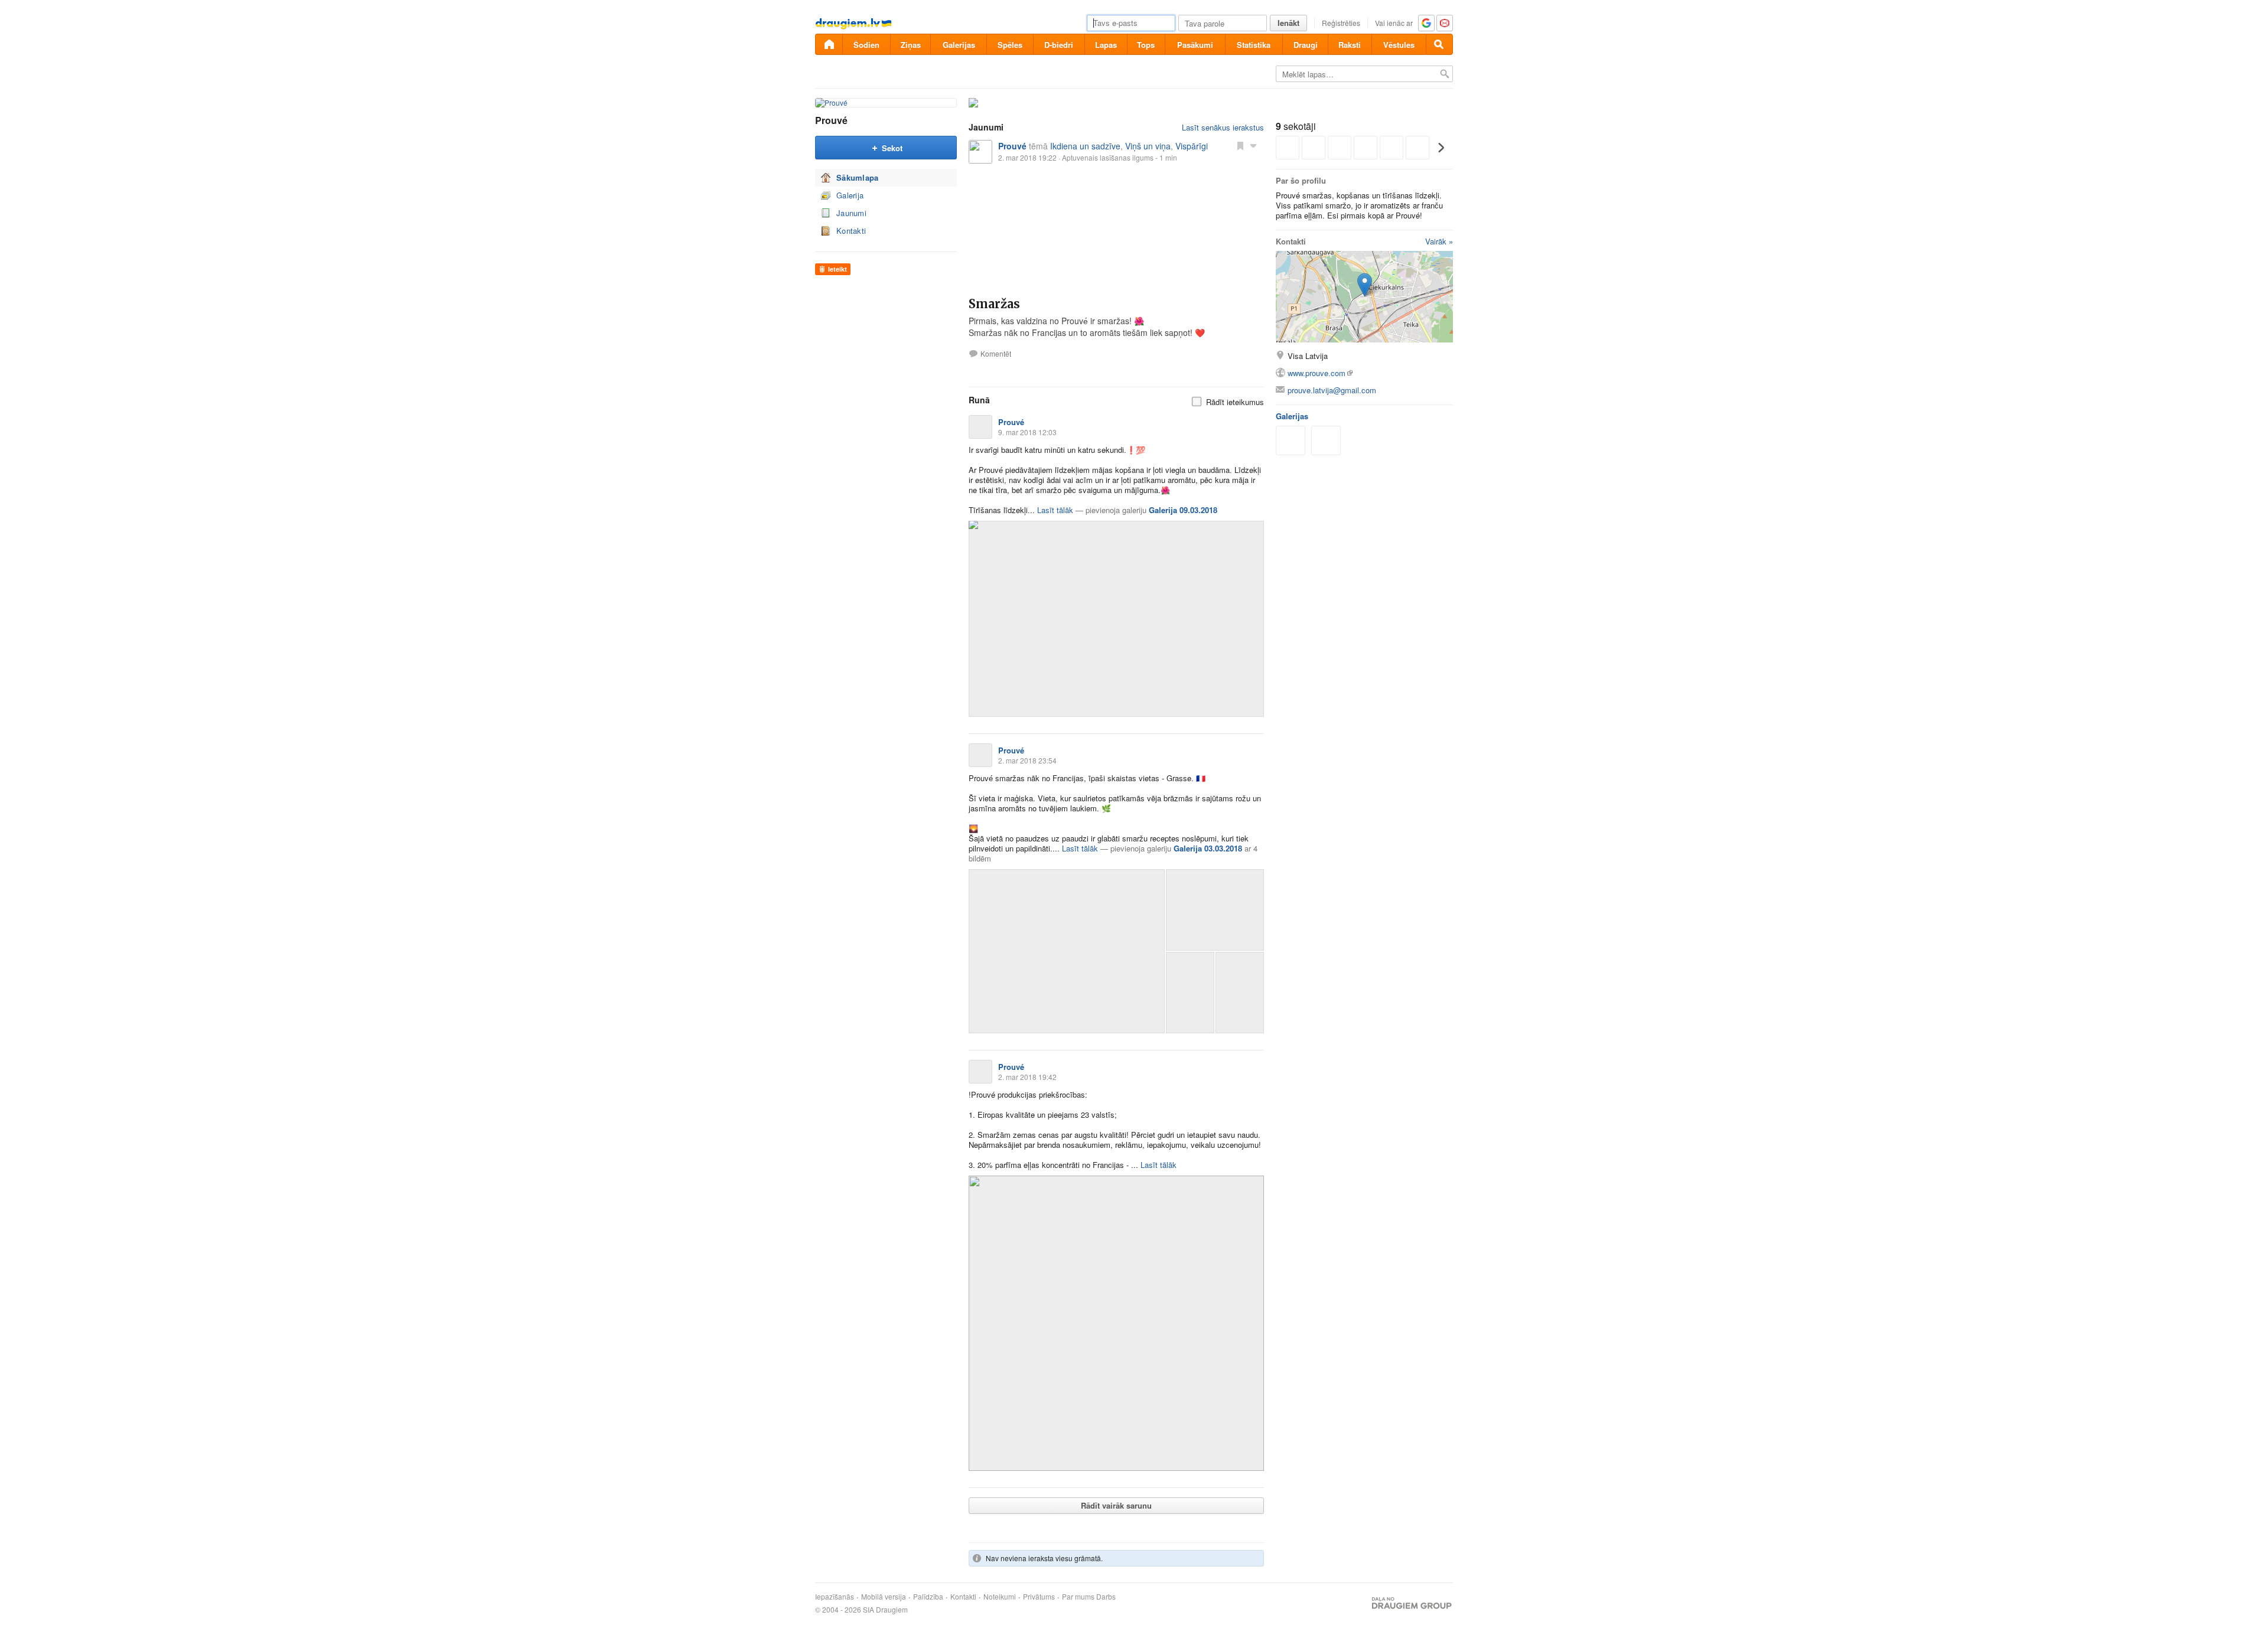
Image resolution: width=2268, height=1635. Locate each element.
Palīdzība (928, 1597)
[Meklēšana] (1439, 44)
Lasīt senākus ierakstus (1223, 127)
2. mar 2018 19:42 (1027, 1077)
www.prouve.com (1317, 373)
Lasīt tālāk (1055, 510)
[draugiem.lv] (829, 44)
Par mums (1078, 1597)
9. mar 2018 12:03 (1027, 432)
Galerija (850, 195)
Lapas (1106, 45)
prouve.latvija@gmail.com (1332, 390)
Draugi (1306, 45)
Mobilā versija (884, 1597)
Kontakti (851, 231)
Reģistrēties (1341, 23)
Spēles (1010, 45)
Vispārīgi (1192, 146)
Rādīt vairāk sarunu (1116, 1505)
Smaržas (994, 304)
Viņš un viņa (1148, 146)
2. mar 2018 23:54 (1027, 760)
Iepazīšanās (835, 1597)
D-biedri (1059, 45)
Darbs (1106, 1597)
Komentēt (996, 354)
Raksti (1350, 45)
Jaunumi (851, 213)
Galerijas (959, 45)
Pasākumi (1195, 45)
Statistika (1254, 45)
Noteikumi (1000, 1597)
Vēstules (1399, 45)
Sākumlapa (858, 177)
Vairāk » (1439, 241)
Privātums (1039, 1597)
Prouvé (831, 120)
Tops (1146, 45)
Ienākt (1288, 23)
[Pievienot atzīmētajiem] (1240, 145)
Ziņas (911, 45)
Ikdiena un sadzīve (1085, 146)
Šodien (866, 45)
